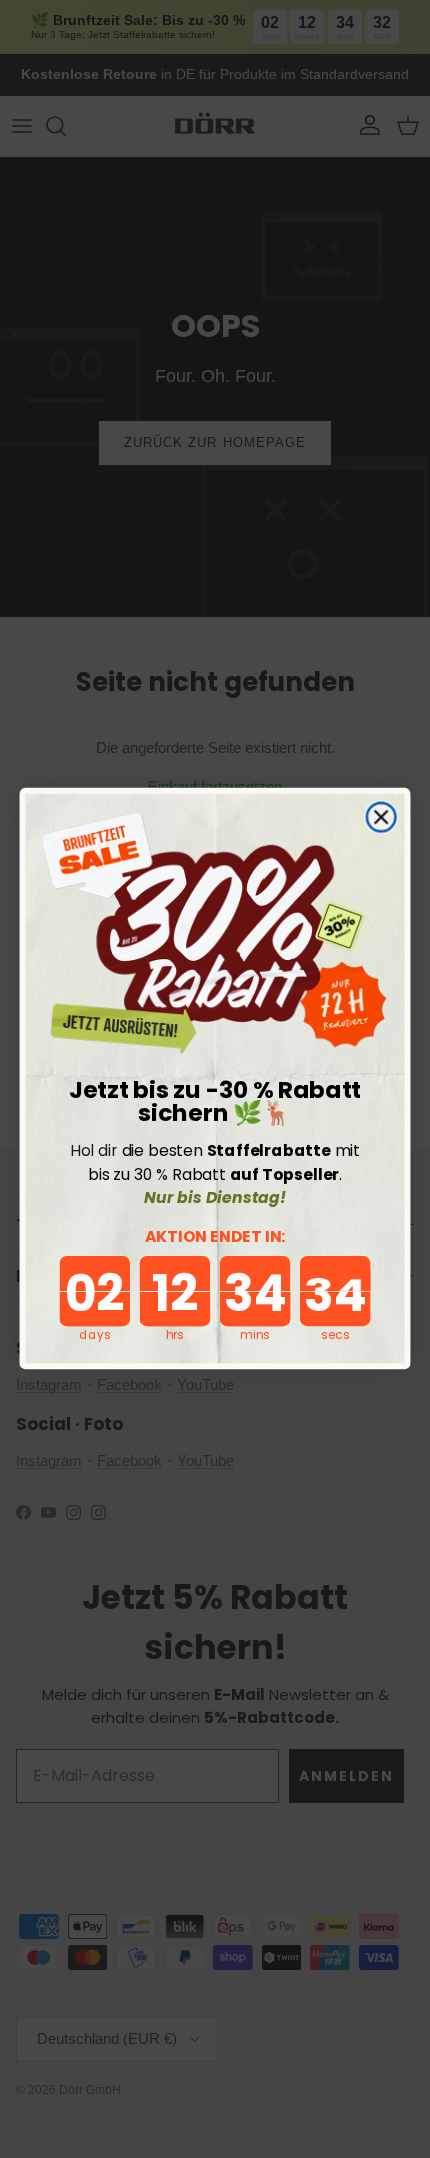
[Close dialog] (380, 817)
